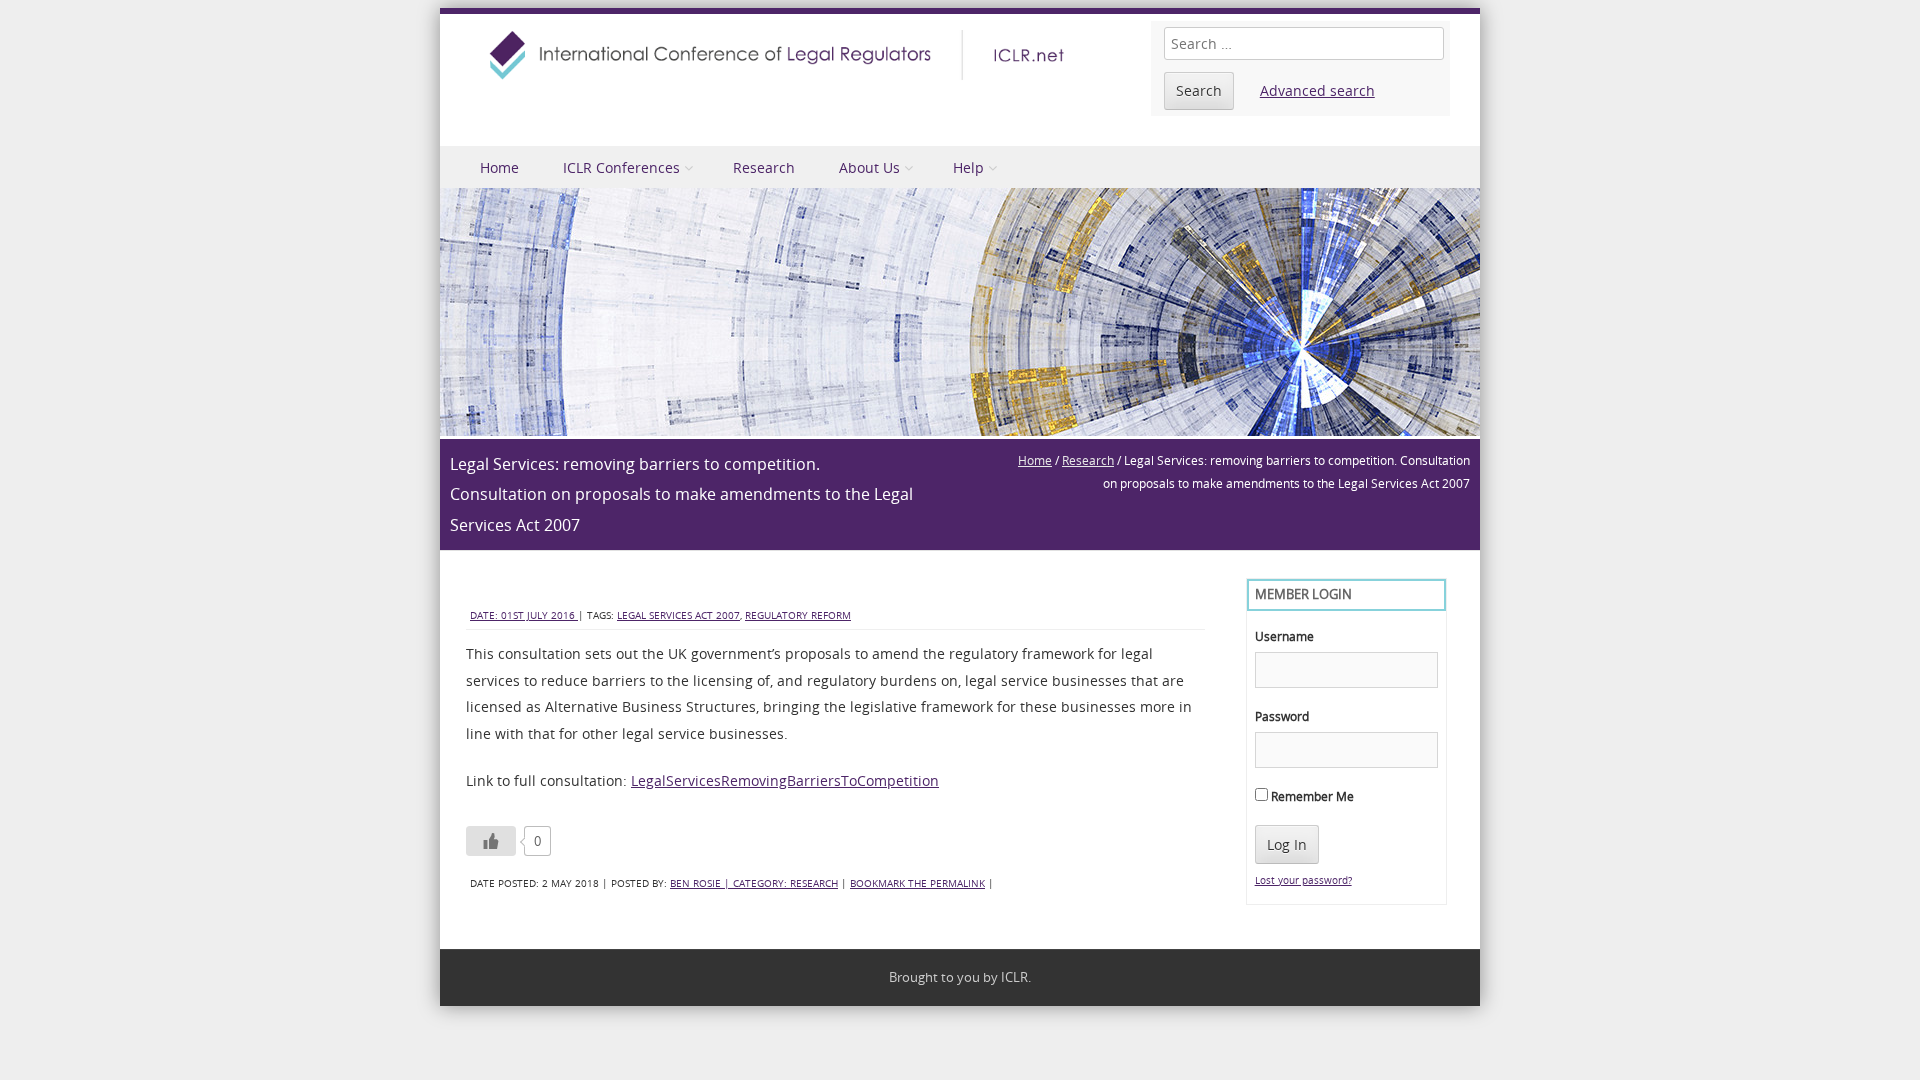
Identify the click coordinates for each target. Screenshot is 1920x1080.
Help (968, 167)
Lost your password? (1303, 880)
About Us (869, 167)
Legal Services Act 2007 (678, 615)
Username (1284, 636)
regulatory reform (798, 615)
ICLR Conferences (621, 167)
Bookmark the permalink (917, 883)
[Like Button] (491, 841)
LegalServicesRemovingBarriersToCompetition (785, 780)
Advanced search (1317, 90)
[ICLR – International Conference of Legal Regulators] (780, 55)
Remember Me (1311, 796)
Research (764, 167)
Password (1282, 716)
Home (499, 167)
